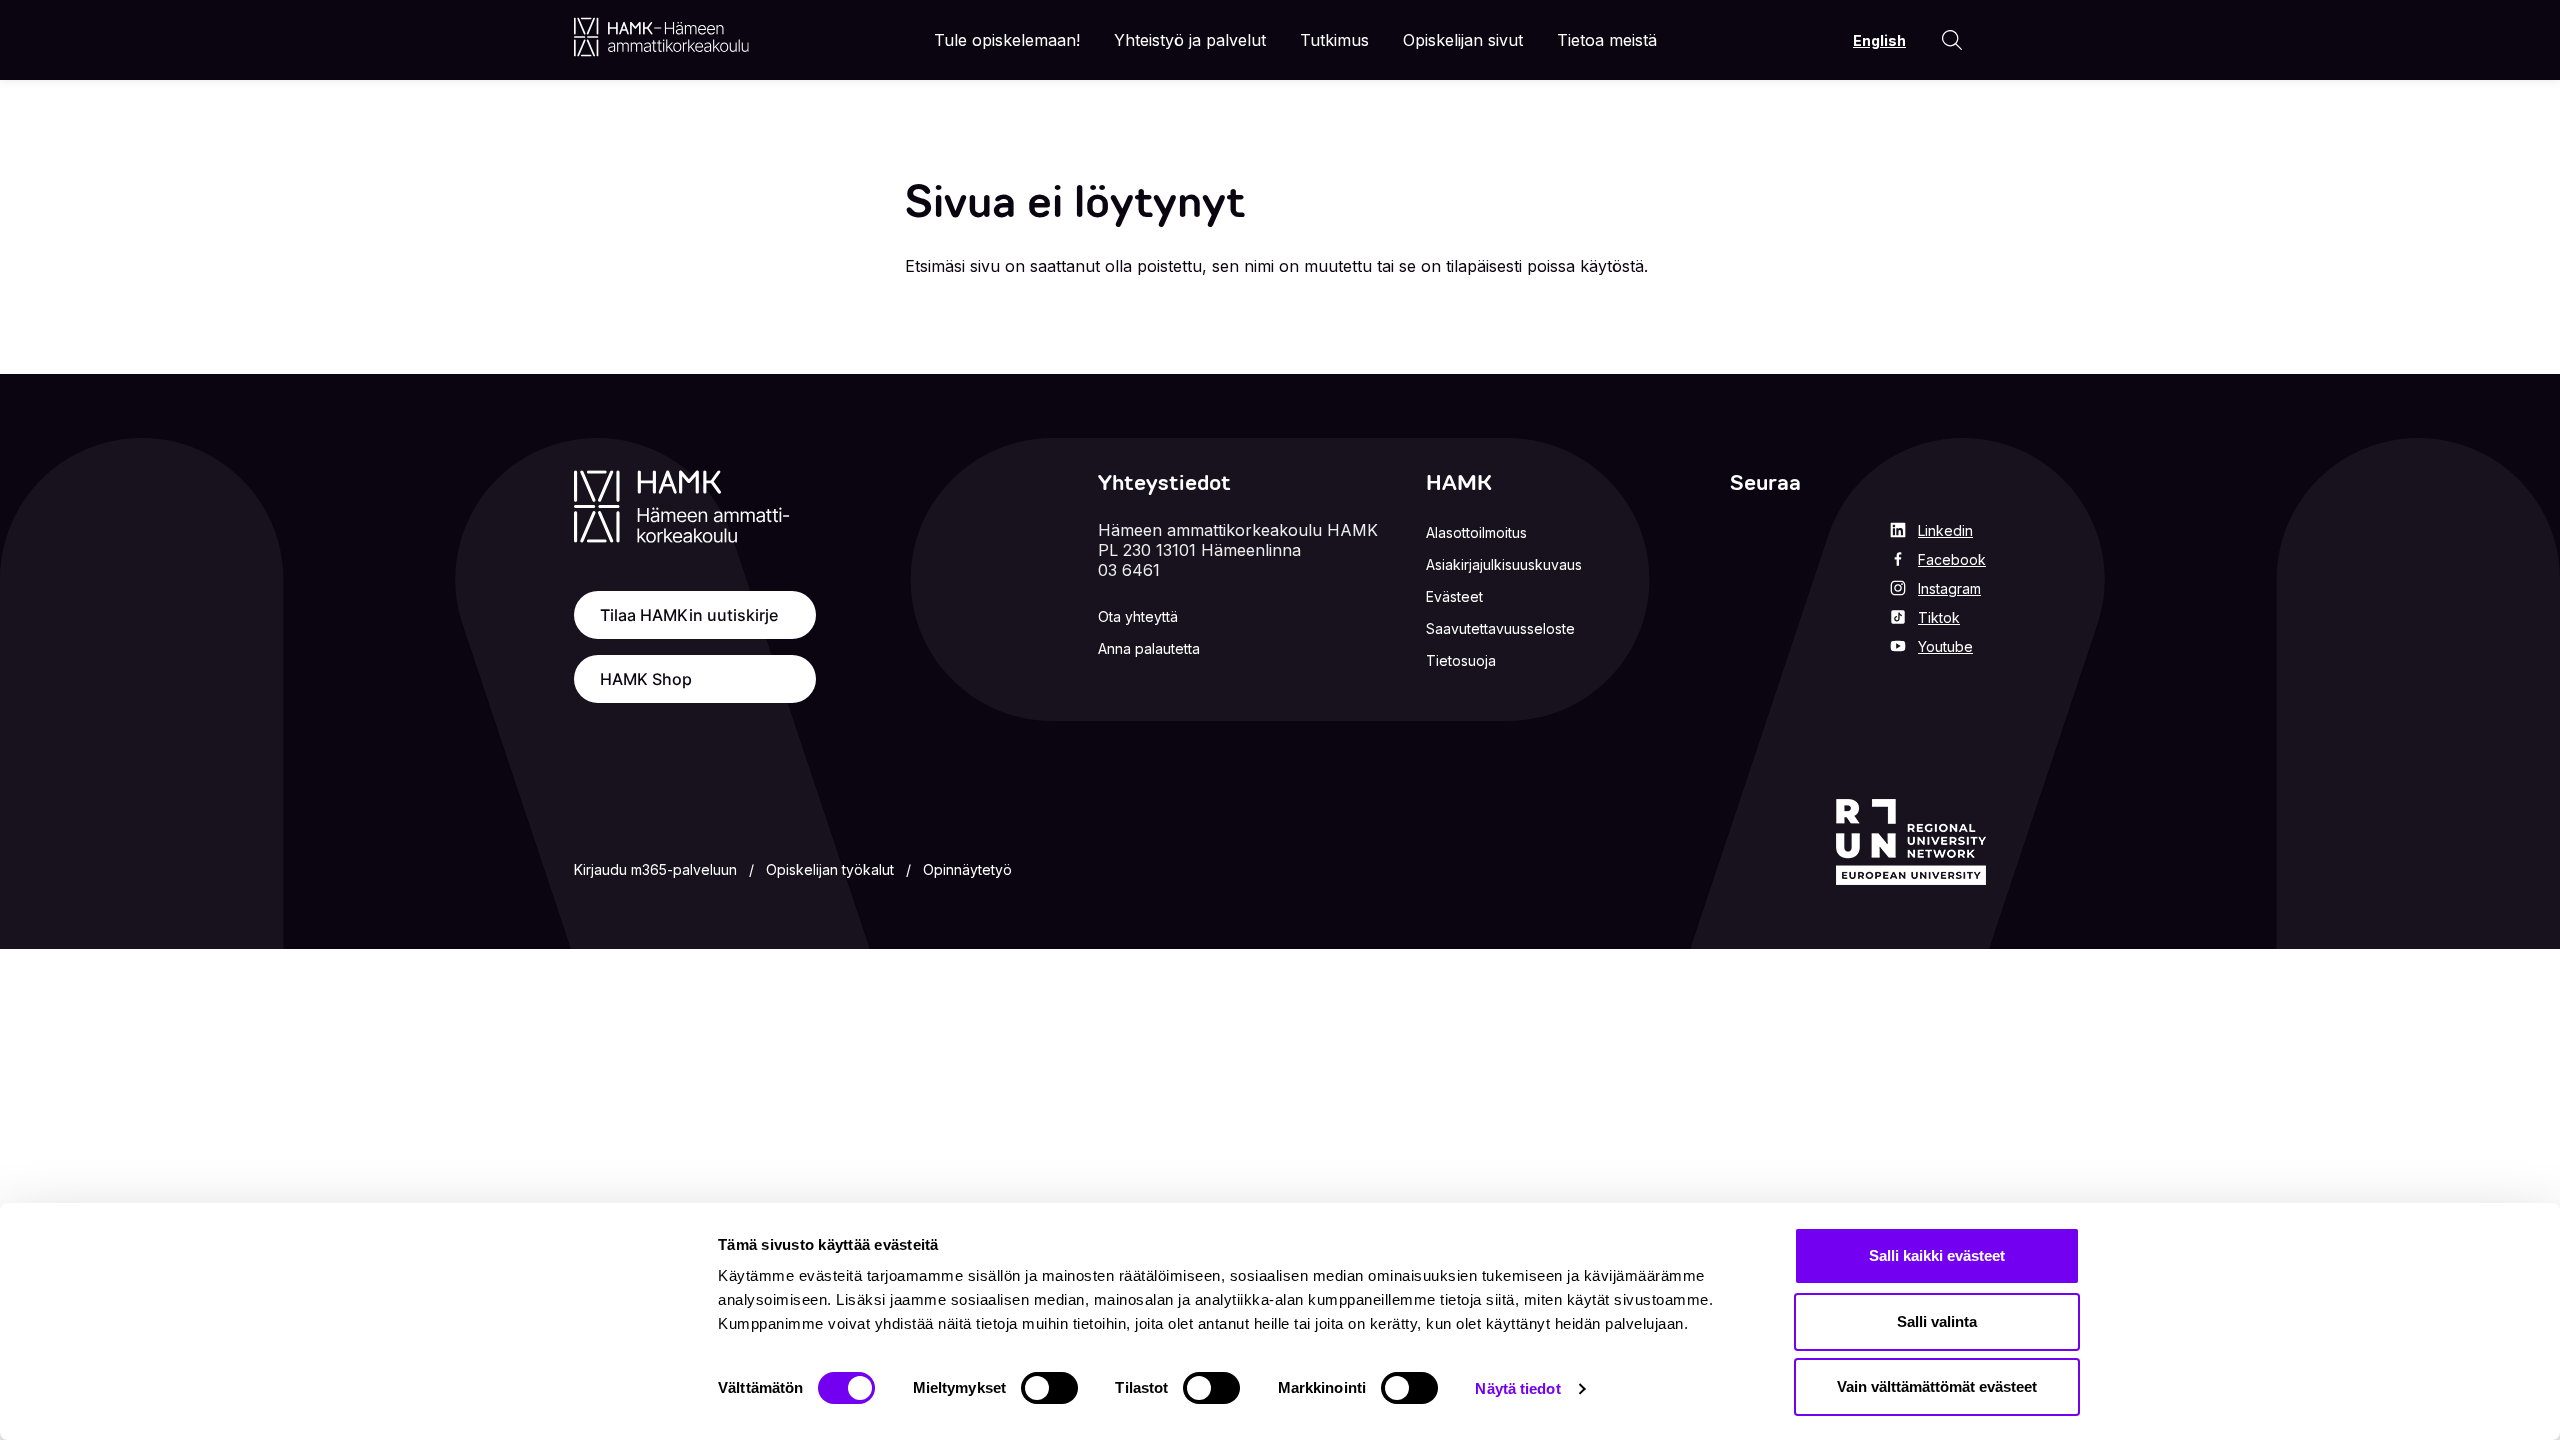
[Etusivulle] (661, 37)
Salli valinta (1937, 1321)
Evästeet (1454, 596)
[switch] (1049, 1388)
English (1879, 40)
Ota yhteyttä (1138, 616)
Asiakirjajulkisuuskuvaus (1504, 564)
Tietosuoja (1461, 660)
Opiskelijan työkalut (830, 869)
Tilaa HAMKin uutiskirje (689, 615)
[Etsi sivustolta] (1952, 40)
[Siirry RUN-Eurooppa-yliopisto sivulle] (1911, 842)
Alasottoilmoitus (1476, 532)
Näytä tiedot (1517, 1388)
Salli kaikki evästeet (1937, 1255)
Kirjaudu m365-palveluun (655, 869)
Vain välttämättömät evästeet (1937, 1386)
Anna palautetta (1149, 648)
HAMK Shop (646, 679)
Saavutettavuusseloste (1500, 628)
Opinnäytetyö (967, 869)
